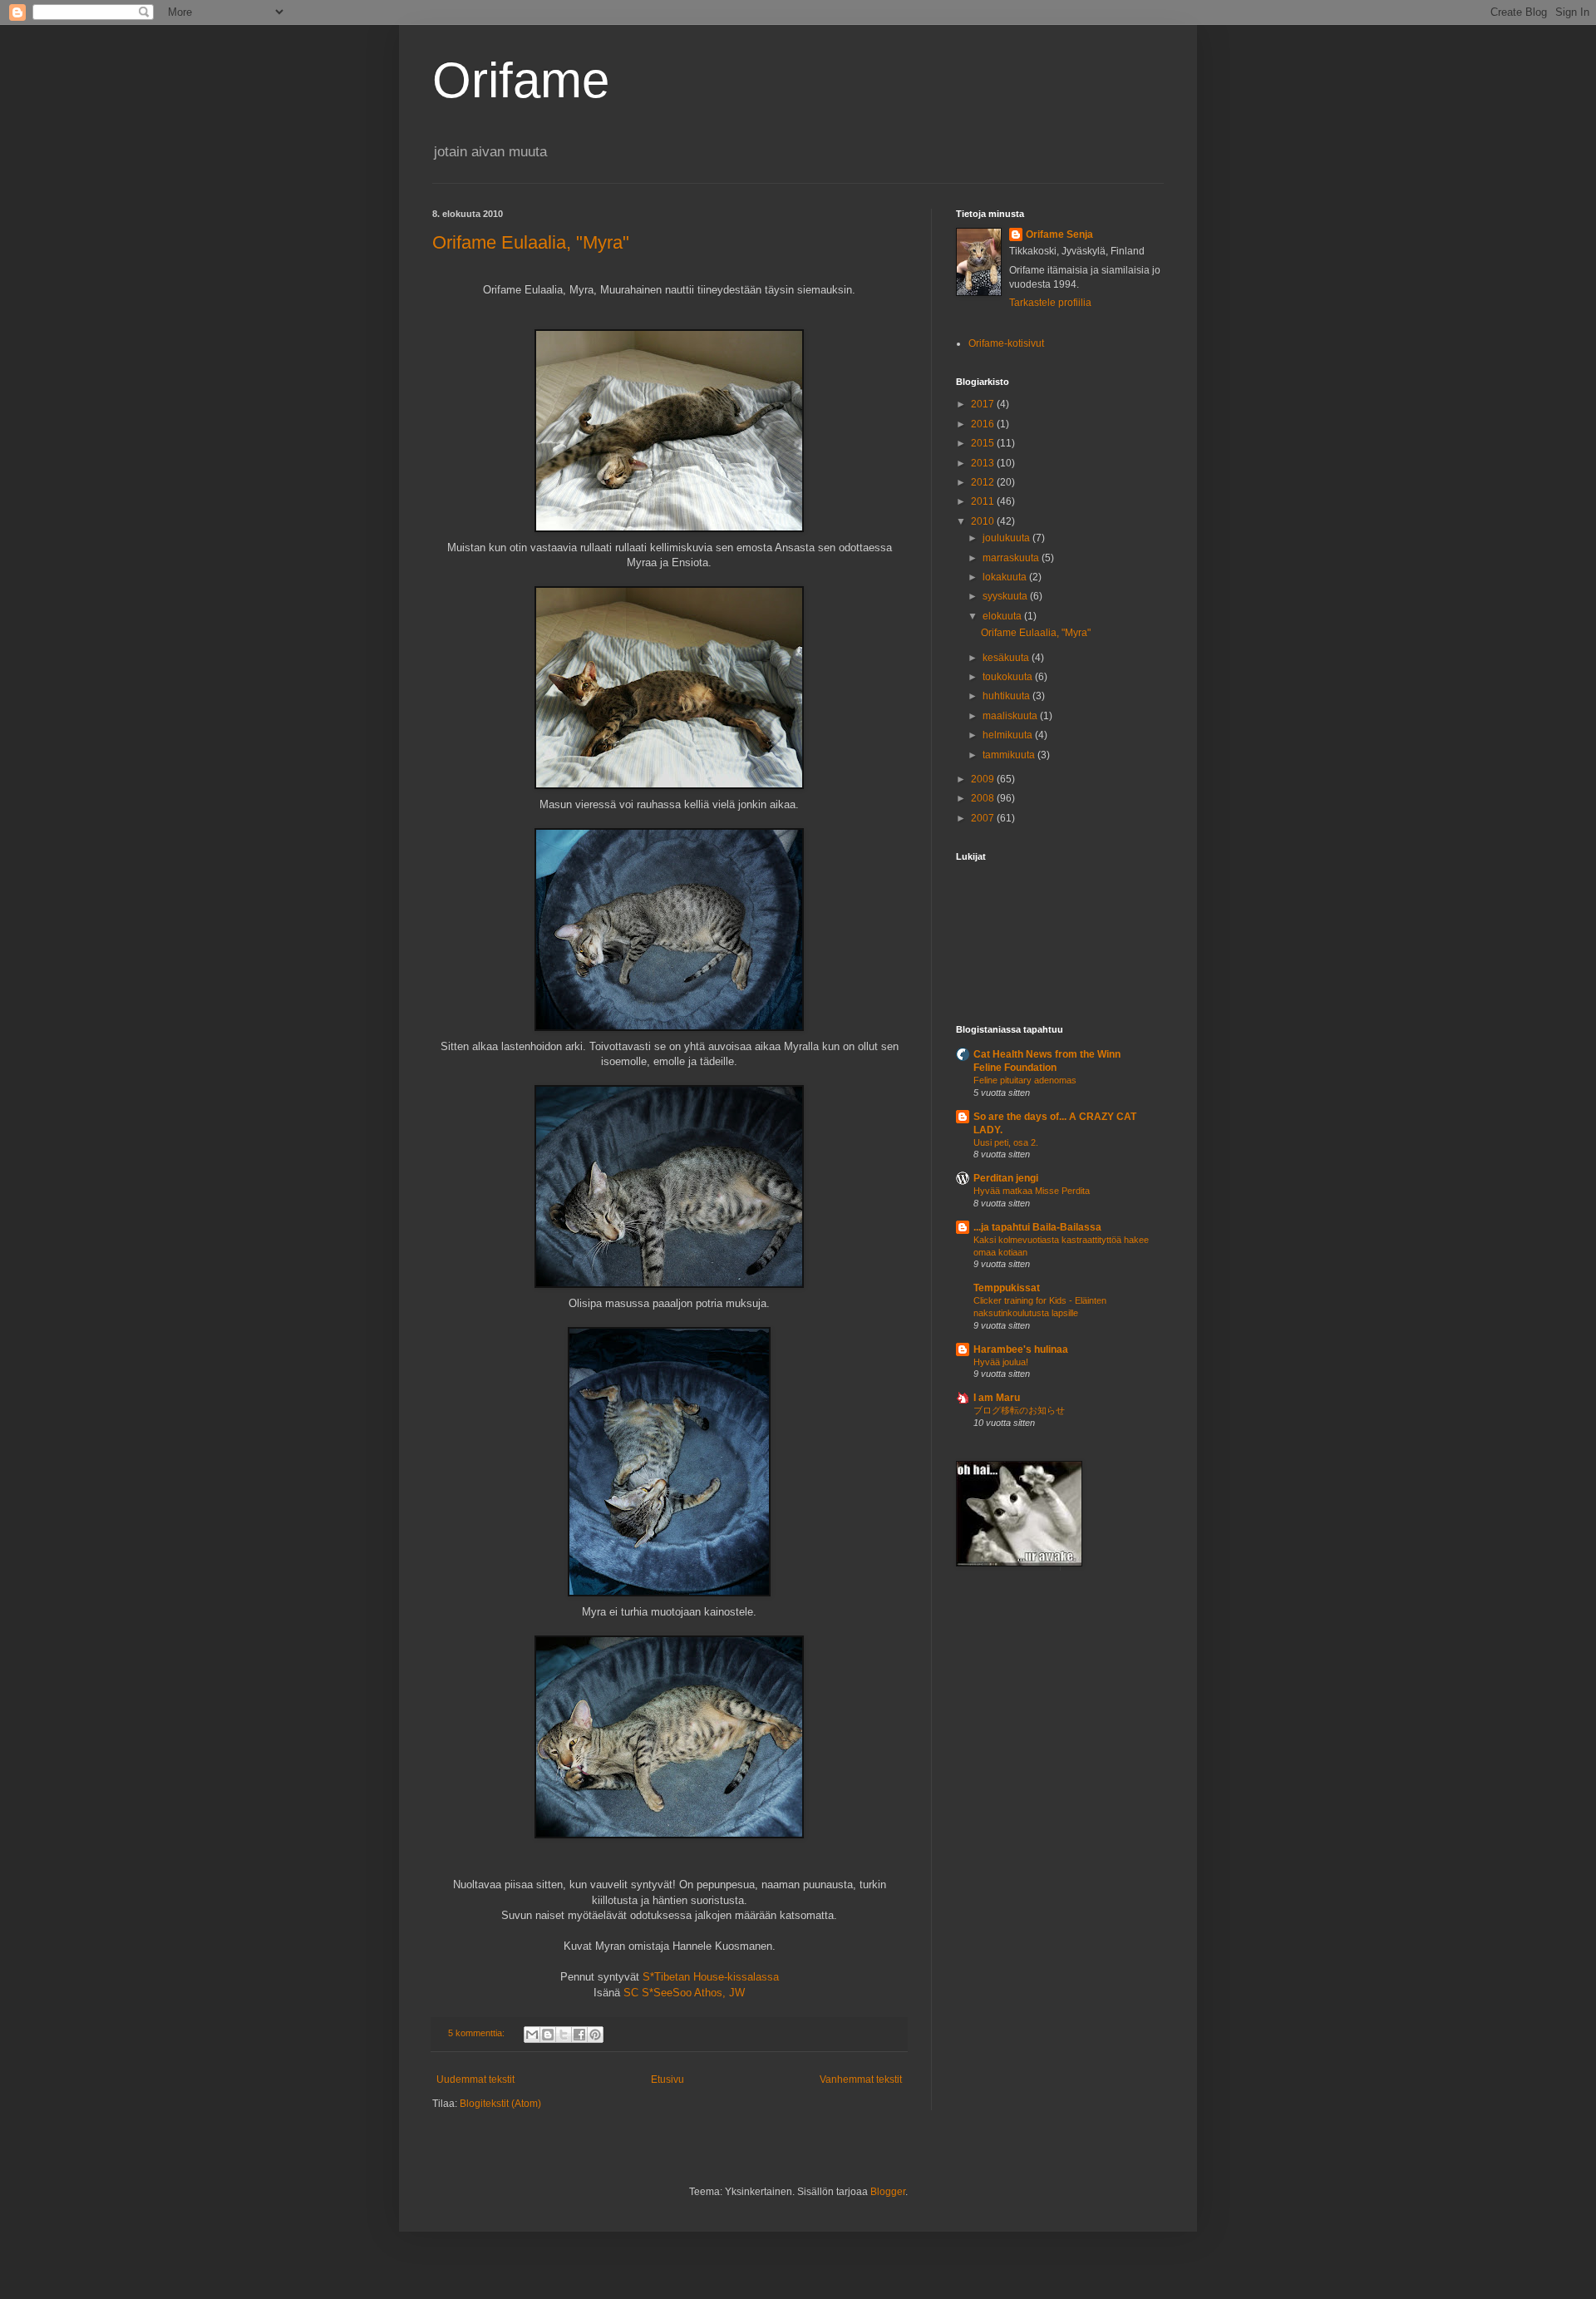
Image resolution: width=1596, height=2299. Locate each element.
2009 (984, 779)
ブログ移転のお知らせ (1019, 1410)
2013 (984, 463)
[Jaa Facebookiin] (579, 2035)
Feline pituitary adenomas (1025, 1080)
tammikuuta (1010, 755)
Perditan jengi (1006, 1178)
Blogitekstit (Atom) (500, 2104)
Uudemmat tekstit (475, 2079)
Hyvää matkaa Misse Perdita (1032, 1191)
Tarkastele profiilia (1050, 303)
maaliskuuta (1011, 716)
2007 (984, 818)
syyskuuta (1006, 596)
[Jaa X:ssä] (564, 2035)
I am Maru (997, 1398)
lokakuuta (1006, 577)
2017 (984, 404)
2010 (984, 521)
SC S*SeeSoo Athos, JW (684, 1993)
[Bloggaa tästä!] (548, 2035)
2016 (984, 424)
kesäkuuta (1007, 658)
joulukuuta (1007, 538)
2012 (984, 482)
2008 (984, 798)
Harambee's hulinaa (1021, 1349)
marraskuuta (1012, 558)
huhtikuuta (1007, 696)
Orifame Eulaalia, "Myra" (531, 242)
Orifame (521, 80)
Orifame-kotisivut (1006, 343)
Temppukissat (1007, 1288)
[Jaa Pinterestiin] (595, 2035)
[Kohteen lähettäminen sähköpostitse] (532, 2035)
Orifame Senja (1059, 234)
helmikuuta (1009, 735)
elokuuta (1003, 616)
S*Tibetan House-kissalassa (711, 1977)
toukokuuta (1009, 677)
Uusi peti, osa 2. (1006, 1142)
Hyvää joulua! (1001, 1362)
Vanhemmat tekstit (861, 2079)
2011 (984, 501)
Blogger (888, 2192)
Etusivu (667, 2079)
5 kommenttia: (478, 2033)
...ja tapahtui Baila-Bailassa (1037, 1227)
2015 (984, 443)
